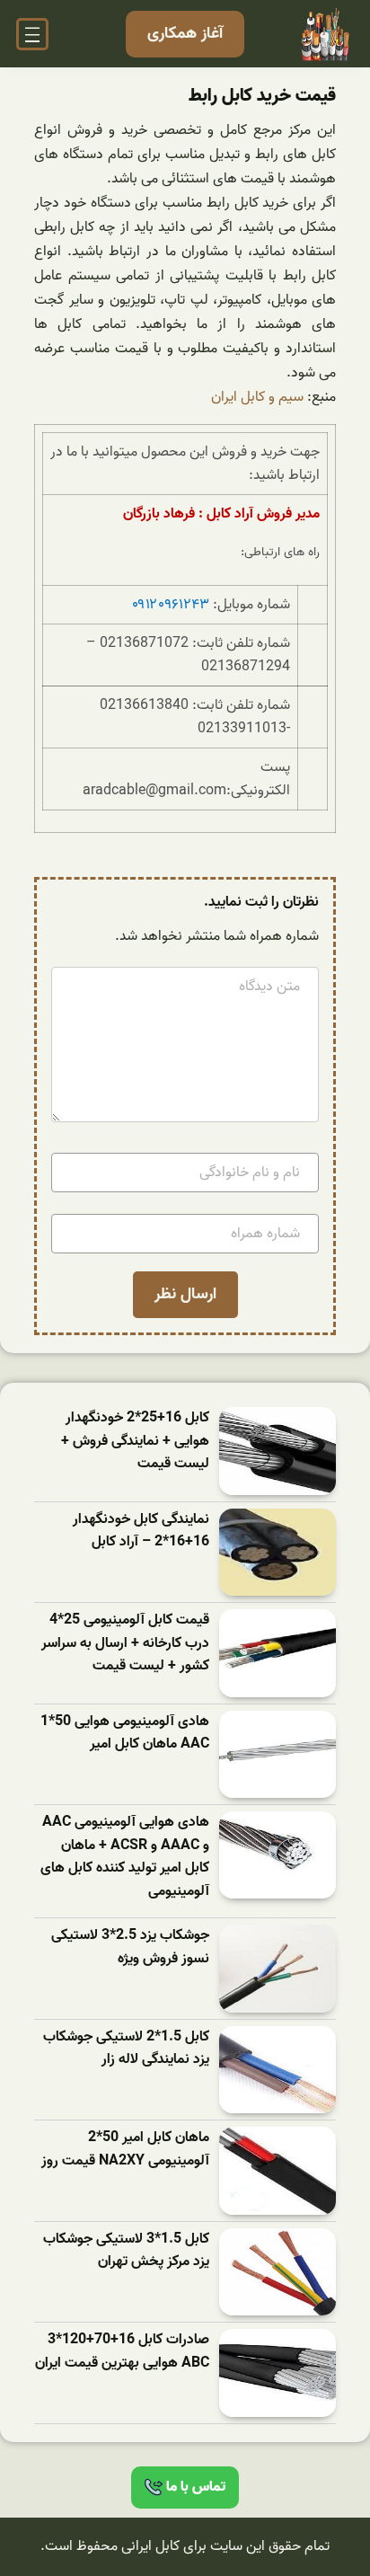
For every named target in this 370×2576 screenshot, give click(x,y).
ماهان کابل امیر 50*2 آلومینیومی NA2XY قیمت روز (125, 2150)
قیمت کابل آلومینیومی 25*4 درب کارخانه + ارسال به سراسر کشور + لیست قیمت (125, 1643)
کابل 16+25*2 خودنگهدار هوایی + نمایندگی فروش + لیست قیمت (135, 1441)
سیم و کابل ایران (257, 397)
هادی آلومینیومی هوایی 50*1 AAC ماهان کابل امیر (125, 1734)
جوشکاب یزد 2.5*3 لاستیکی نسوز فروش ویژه (130, 1947)
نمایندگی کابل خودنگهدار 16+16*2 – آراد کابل (141, 1531)
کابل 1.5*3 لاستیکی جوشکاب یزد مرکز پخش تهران (126, 2251)
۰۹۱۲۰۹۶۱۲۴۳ (171, 605)
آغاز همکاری (185, 34)
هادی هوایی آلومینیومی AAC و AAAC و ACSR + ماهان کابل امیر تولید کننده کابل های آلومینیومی (125, 1857)
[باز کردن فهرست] (32, 34)
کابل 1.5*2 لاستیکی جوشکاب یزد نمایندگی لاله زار (126, 2049)
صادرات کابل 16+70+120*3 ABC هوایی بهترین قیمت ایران (122, 2352)
